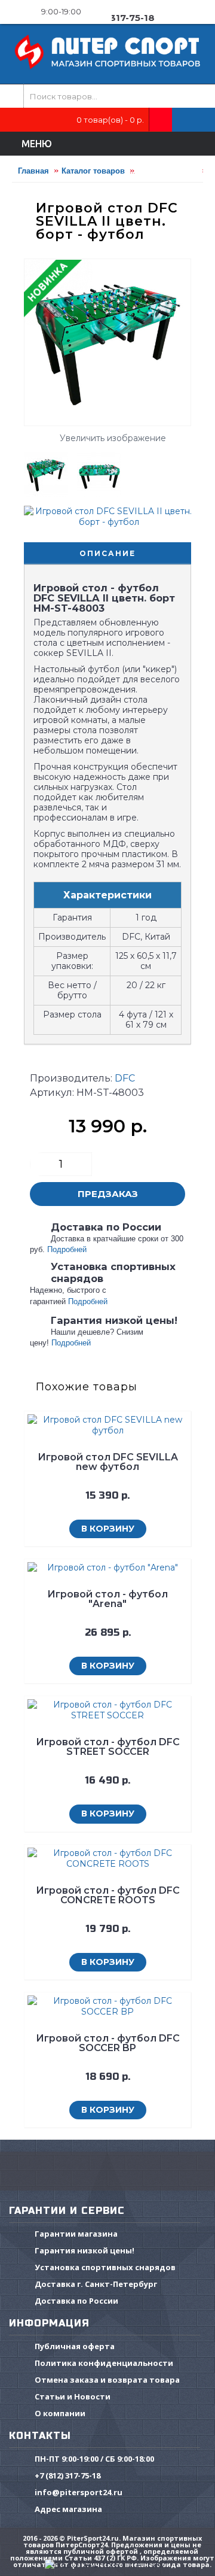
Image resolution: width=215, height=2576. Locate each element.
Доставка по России (76, 2301)
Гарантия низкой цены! (85, 2250)
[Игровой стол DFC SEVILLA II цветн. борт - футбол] (50, 470)
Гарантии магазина (76, 2234)
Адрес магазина (68, 2509)
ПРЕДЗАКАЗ (108, 1194)
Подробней (67, 1249)
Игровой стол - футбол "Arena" (107, 1599)
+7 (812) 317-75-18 (67, 2475)
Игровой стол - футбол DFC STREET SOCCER (108, 1747)
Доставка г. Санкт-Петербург (96, 2284)
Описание (107, 553)
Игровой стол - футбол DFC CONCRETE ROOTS (108, 1895)
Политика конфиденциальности (104, 2363)
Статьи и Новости (73, 2396)
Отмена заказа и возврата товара (107, 2380)
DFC (125, 1078)
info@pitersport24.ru (79, 2492)
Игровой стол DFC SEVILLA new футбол (108, 1462)
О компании (60, 2413)
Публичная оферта (75, 2346)
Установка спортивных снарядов (105, 2267)
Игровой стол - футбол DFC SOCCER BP (108, 2043)
